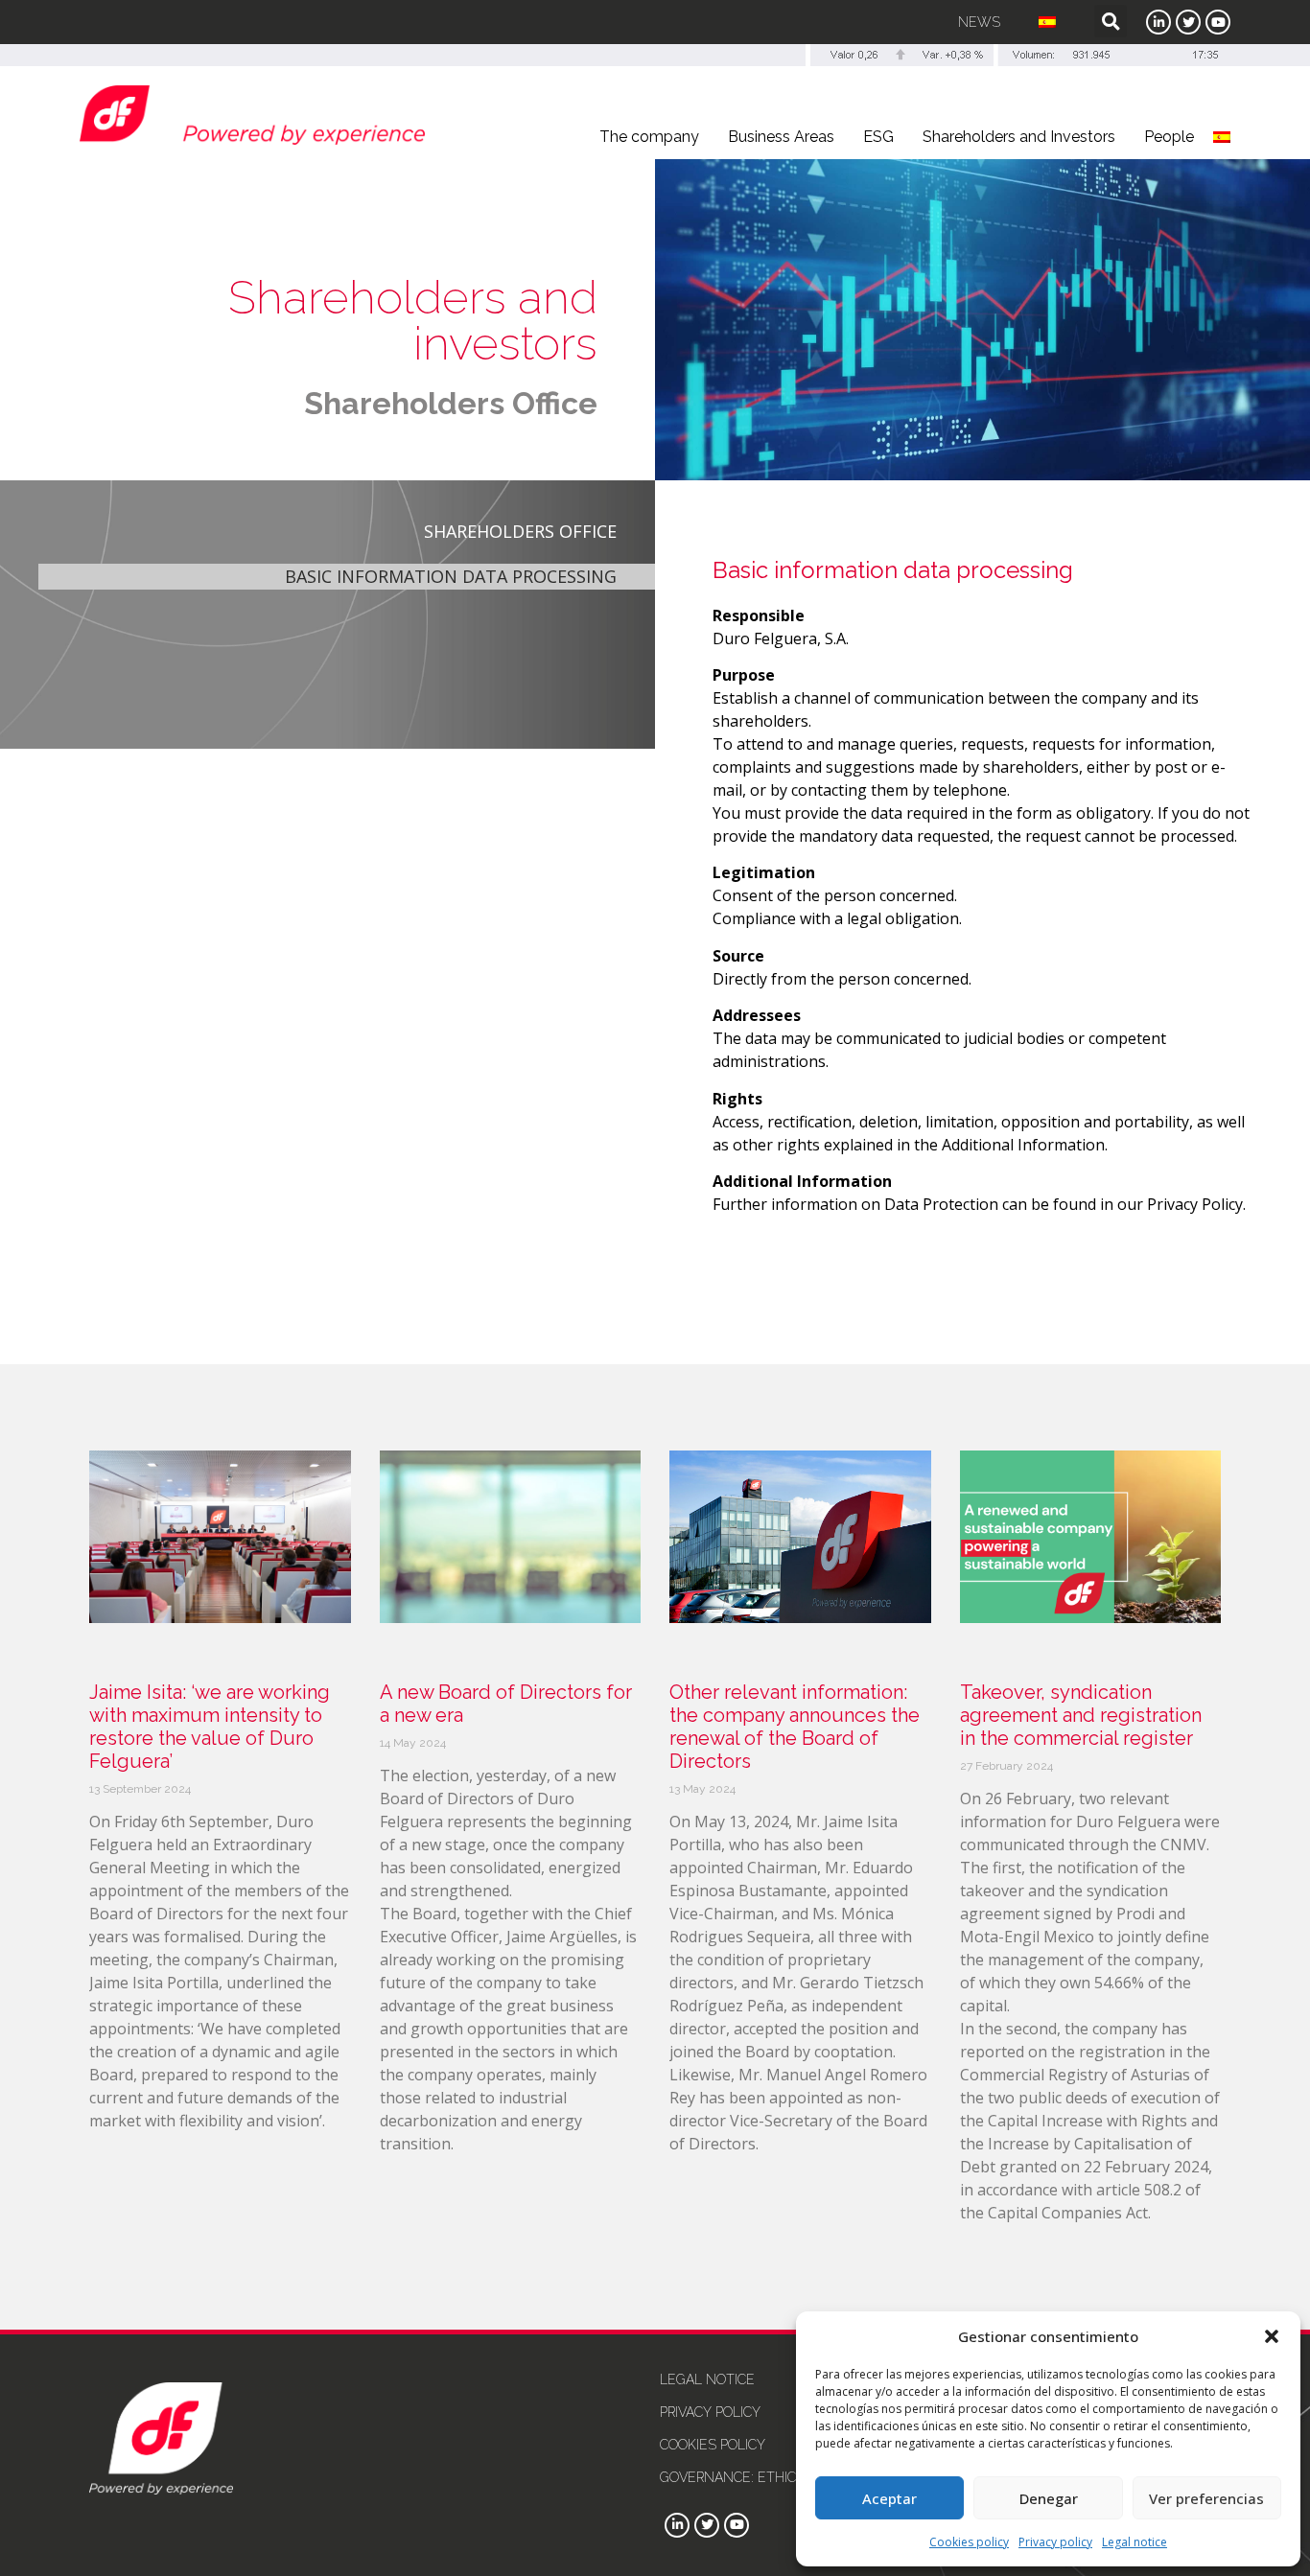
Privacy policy (1055, 2542)
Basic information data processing (451, 576)
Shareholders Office (451, 403)
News (979, 22)
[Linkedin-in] (1158, 22)
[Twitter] (1188, 22)
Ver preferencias (1206, 2498)
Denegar (1049, 2498)
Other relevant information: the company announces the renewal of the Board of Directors (795, 1727)
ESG (878, 137)
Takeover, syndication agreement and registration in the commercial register (1081, 1715)
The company (649, 137)
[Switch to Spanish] (1047, 22)
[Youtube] (1218, 22)
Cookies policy (969, 2542)
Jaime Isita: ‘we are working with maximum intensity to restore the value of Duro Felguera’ (210, 1727)
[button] (1272, 2336)
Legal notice (1135, 2542)
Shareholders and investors (413, 320)
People (1169, 137)
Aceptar (889, 2498)
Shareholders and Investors (1019, 137)
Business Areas (781, 137)
